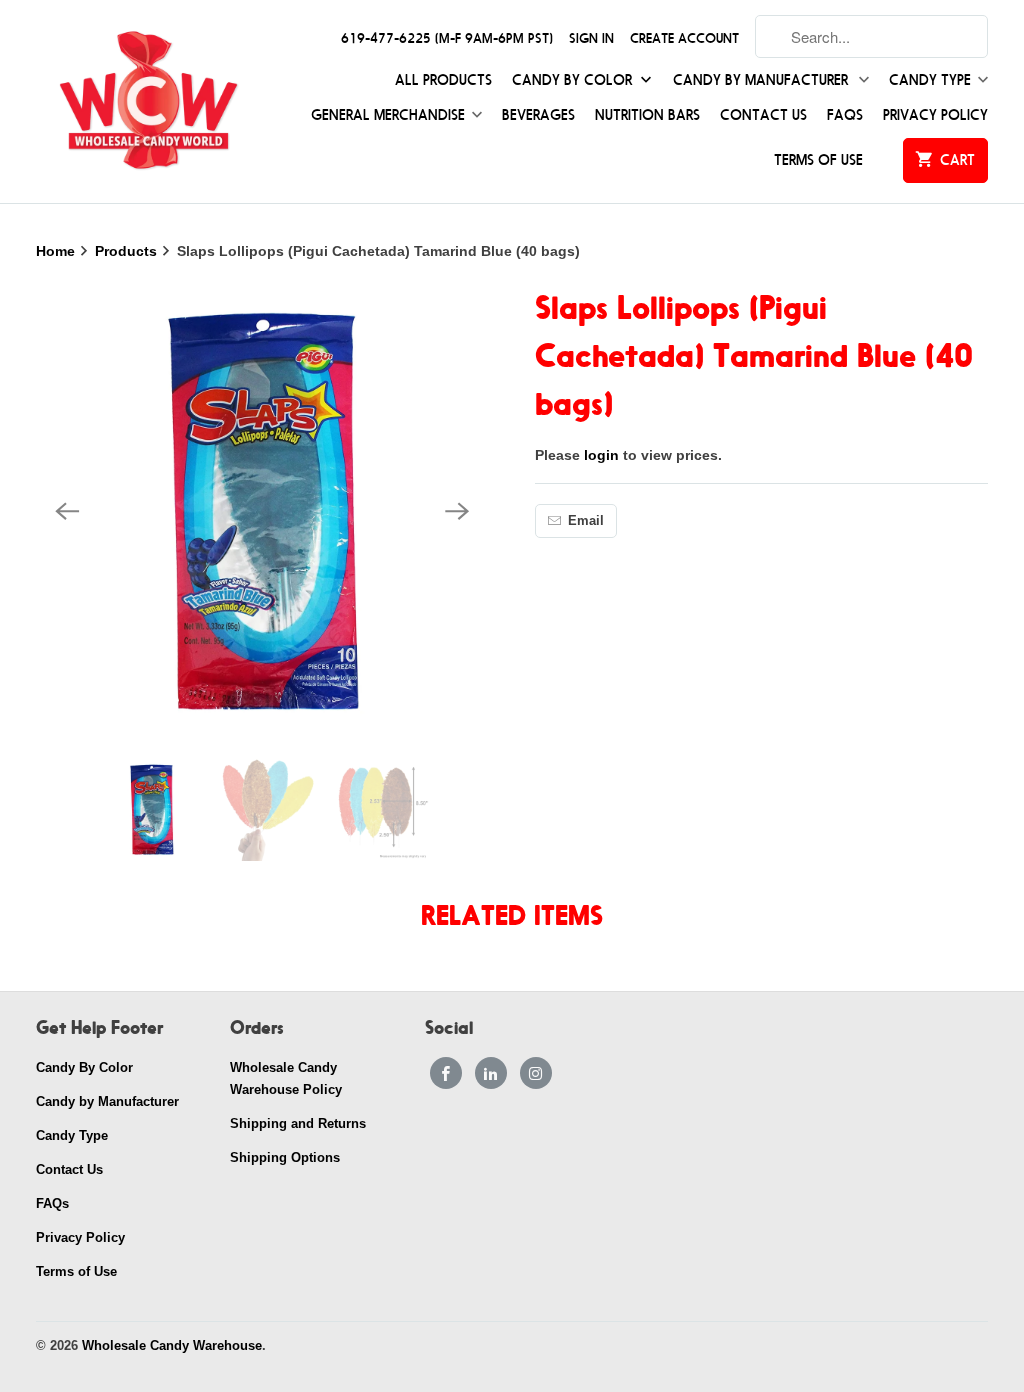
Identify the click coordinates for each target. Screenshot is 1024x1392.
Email (586, 520)
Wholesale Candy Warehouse (172, 1345)
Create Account (684, 38)
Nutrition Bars (647, 115)
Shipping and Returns (298, 1123)
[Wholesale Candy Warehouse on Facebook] (446, 1073)
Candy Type (930, 80)
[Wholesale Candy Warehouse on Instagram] (536, 1073)
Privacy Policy (935, 115)
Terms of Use (818, 160)
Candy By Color (574, 80)
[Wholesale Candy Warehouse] (147, 101)
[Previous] (68, 511)
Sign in (591, 38)
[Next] (458, 511)
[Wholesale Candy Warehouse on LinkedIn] (491, 1073)
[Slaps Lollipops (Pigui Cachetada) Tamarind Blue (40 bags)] (263, 511)
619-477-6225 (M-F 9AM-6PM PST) (447, 38)
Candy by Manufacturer (762, 80)
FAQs (845, 115)
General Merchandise (388, 115)
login (601, 455)
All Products (443, 80)
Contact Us (763, 115)
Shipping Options (285, 1157)
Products (128, 251)
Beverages (538, 115)
